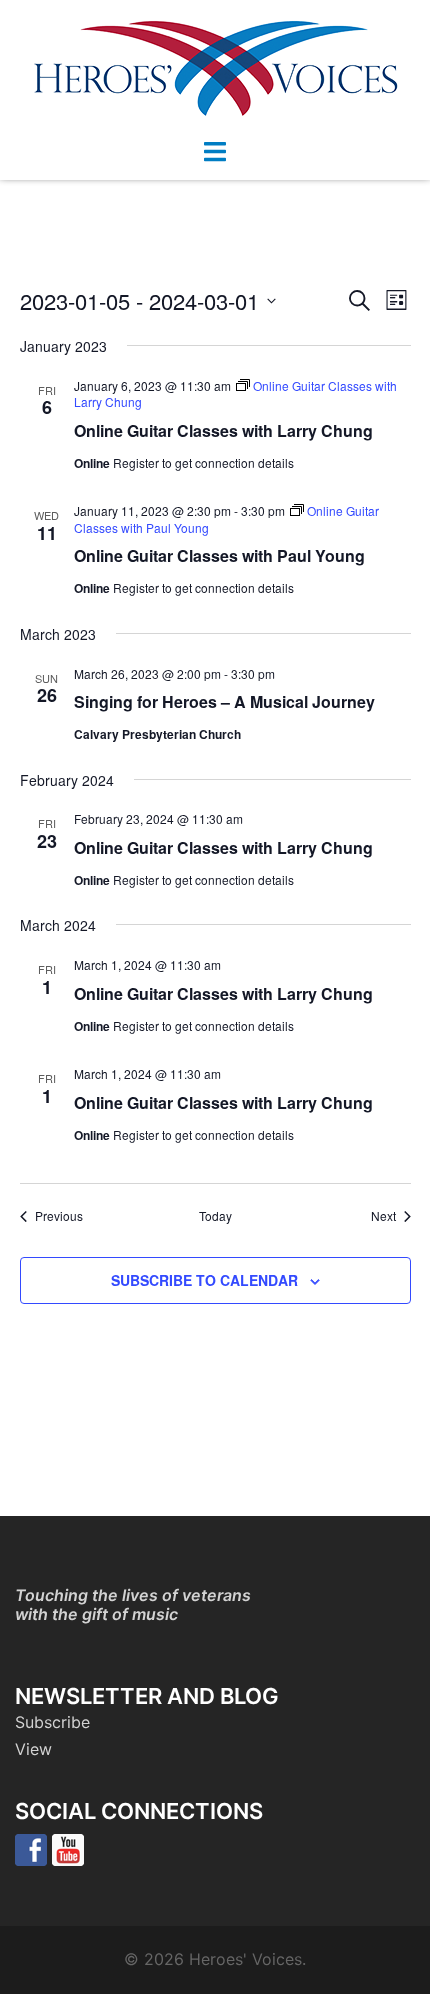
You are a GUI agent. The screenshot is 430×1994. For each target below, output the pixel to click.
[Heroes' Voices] (215, 67)
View (33, 1749)
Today (215, 1216)
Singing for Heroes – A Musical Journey (224, 701)
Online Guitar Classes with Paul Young (219, 555)
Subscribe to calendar (204, 1280)
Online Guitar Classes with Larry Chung (223, 430)
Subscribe (52, 1722)
